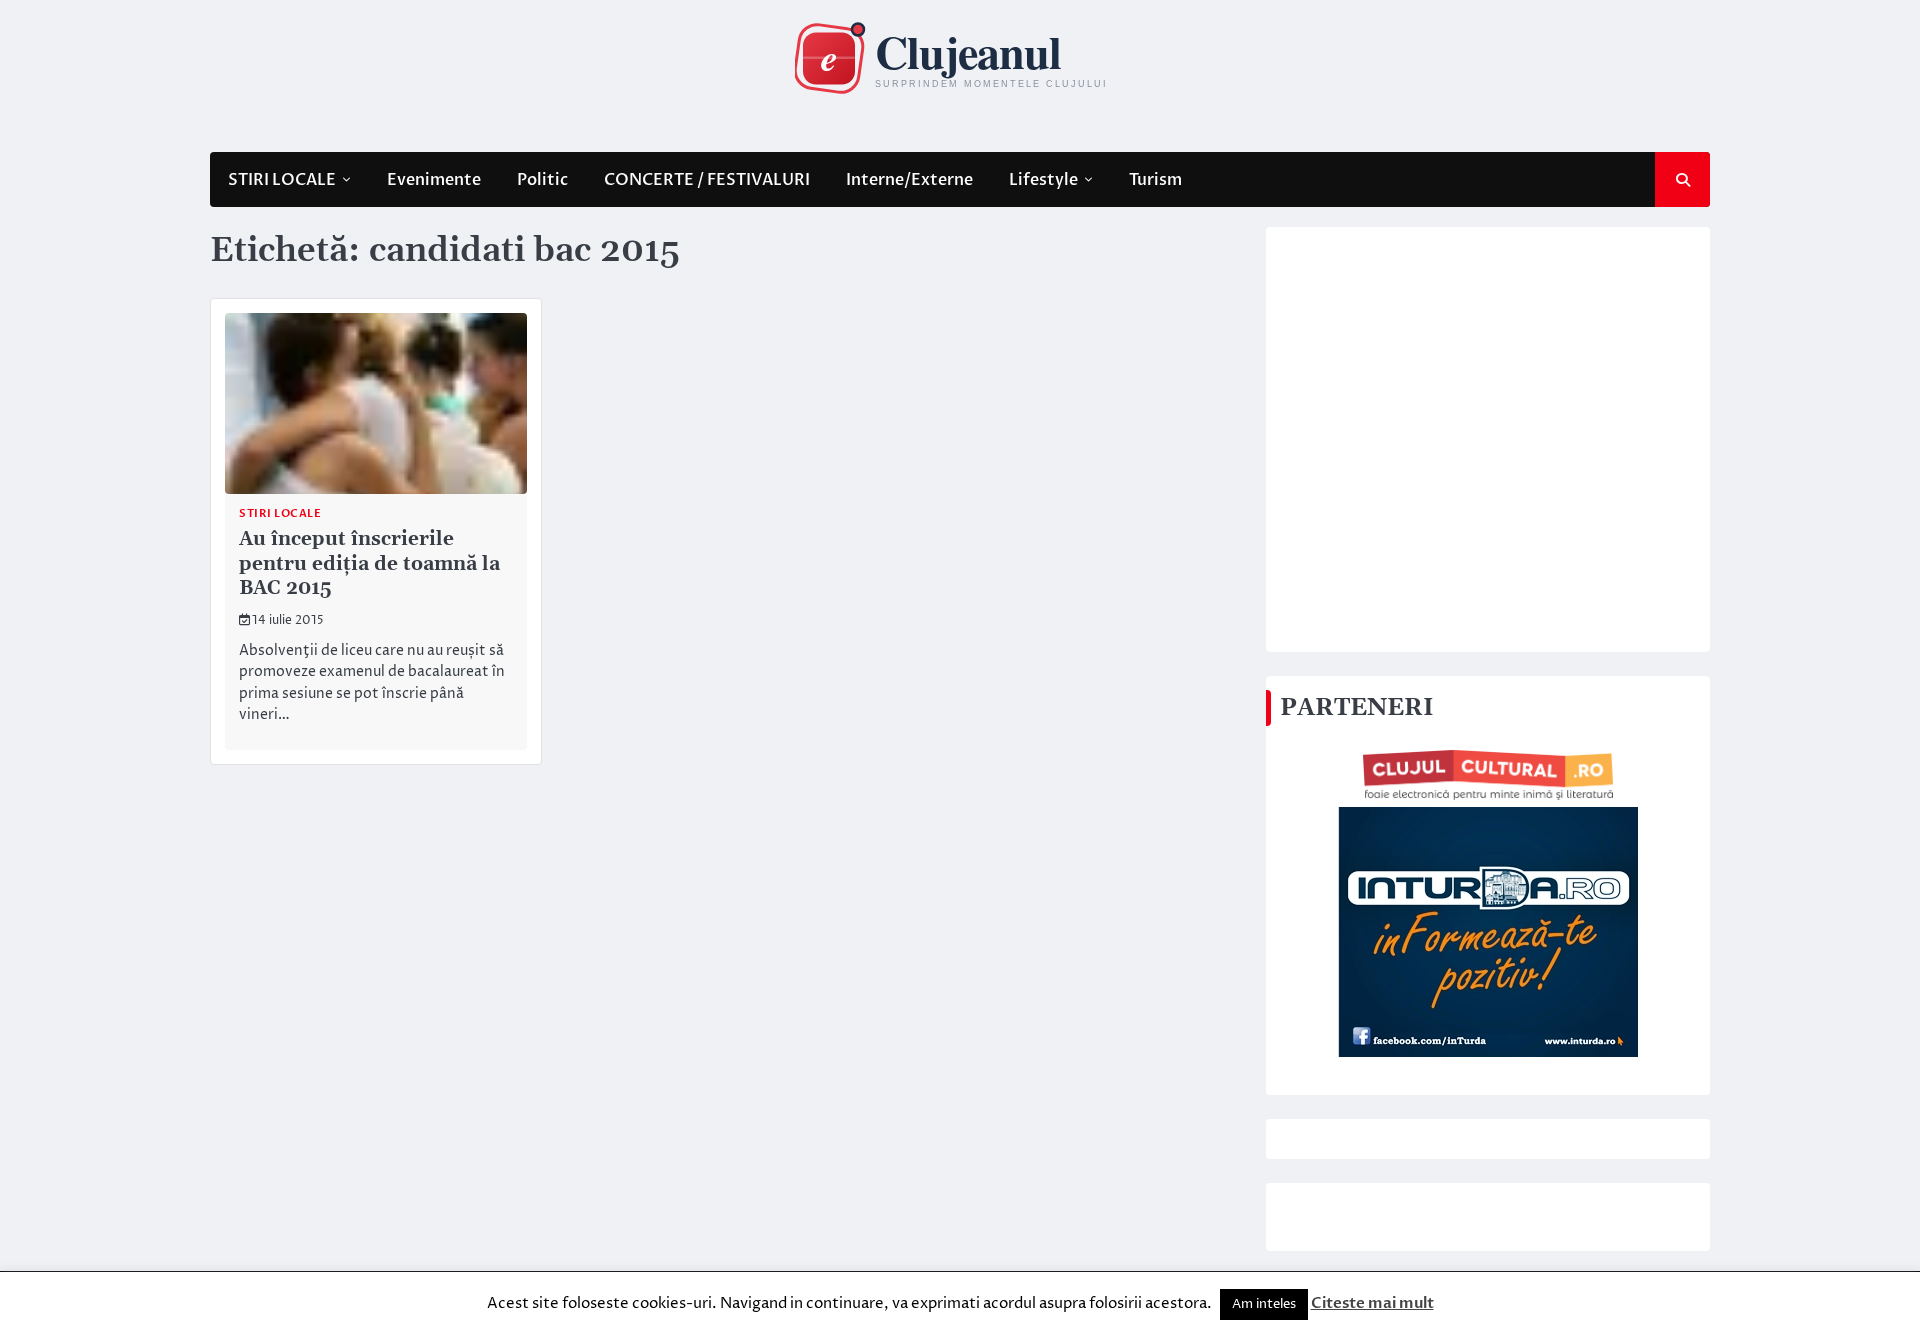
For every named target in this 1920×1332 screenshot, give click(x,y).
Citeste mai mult (1372, 1303)
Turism (1155, 180)
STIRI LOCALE (282, 180)
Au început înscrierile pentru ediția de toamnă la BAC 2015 (369, 564)
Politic (542, 180)
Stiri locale (280, 513)
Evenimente (434, 180)
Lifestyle (1043, 180)
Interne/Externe (909, 180)
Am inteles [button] (1264, 1304)
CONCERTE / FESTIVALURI (707, 180)
